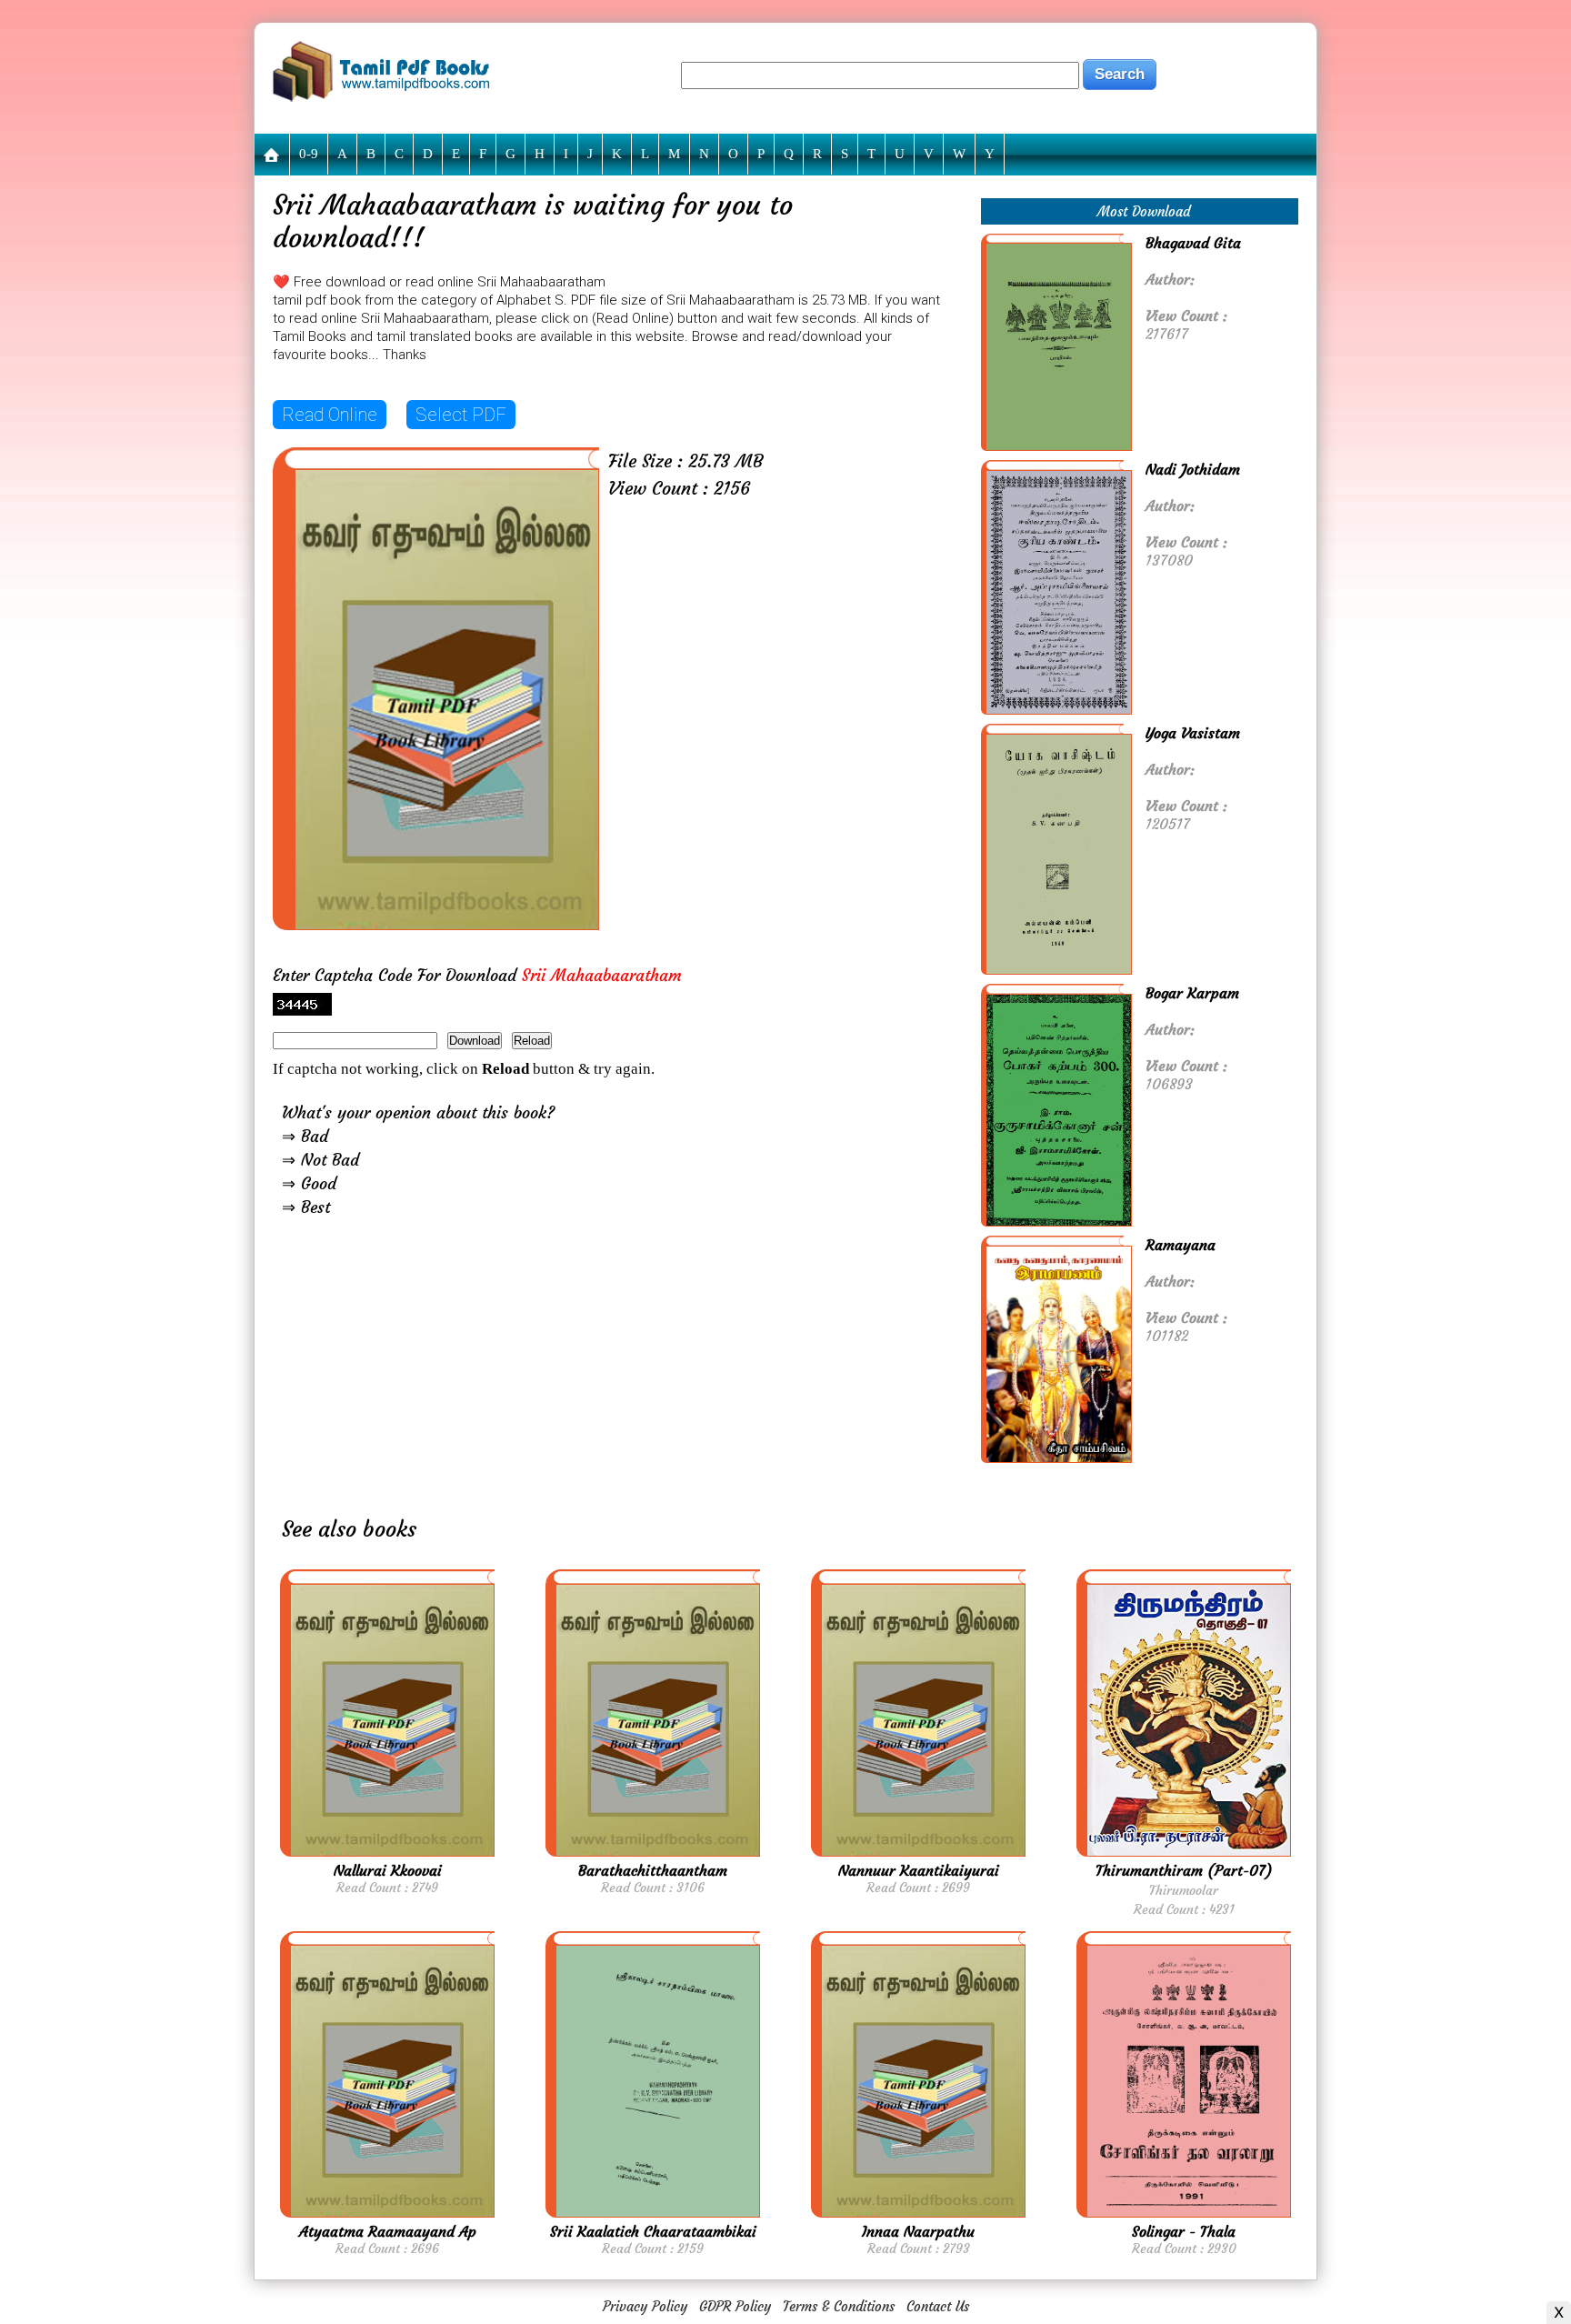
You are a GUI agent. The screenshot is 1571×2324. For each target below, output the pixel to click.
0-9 (309, 154)
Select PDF (461, 415)
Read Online (330, 415)
